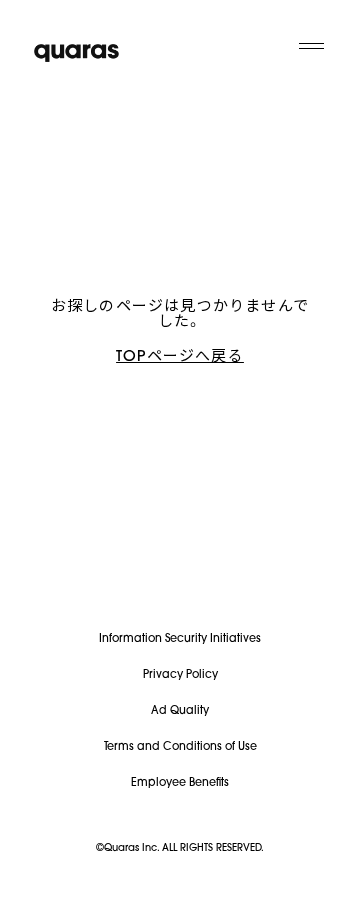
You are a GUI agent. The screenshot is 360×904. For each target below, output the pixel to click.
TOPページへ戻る (180, 357)
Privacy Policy (180, 675)
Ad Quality (180, 711)
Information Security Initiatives (180, 639)
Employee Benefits (180, 783)
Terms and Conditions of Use (180, 747)
